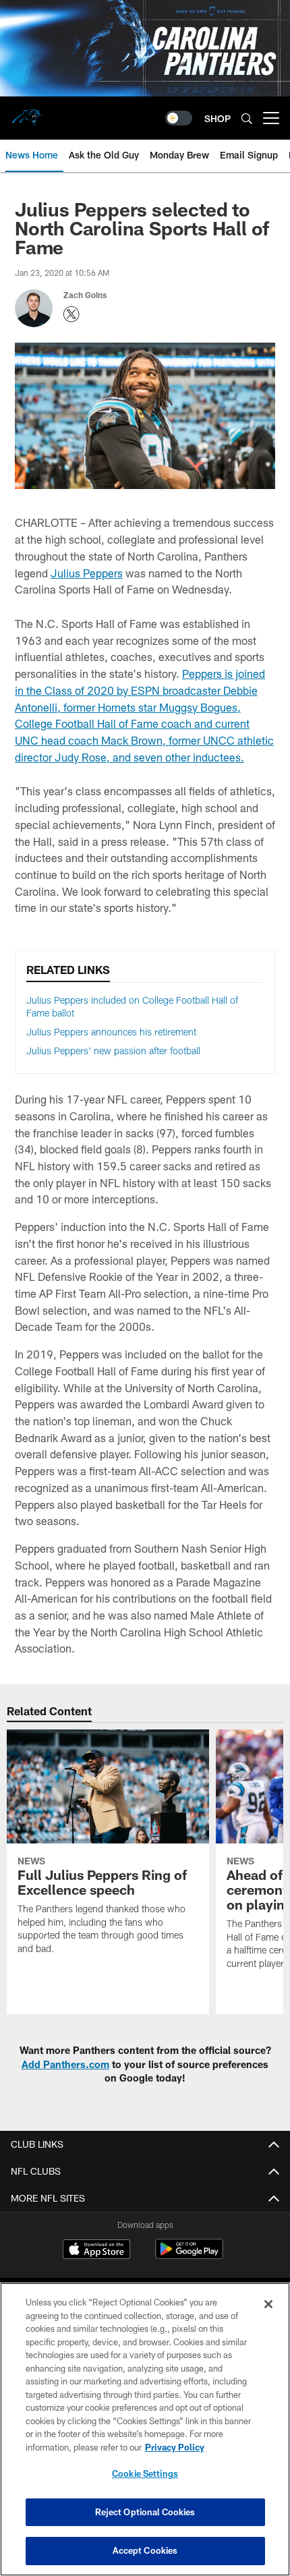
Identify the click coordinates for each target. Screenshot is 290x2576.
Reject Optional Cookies (145, 2512)
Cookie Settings (145, 2473)
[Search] (247, 118)
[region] (145, 2429)
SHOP (217, 118)
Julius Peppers (87, 573)
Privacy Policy (175, 2447)
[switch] (179, 118)
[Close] (268, 2304)
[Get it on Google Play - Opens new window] (189, 2256)
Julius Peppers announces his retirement (111, 1032)
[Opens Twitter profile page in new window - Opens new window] (71, 314)
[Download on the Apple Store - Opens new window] (96, 2251)
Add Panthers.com (65, 2064)
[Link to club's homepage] (27, 113)
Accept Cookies (145, 2550)
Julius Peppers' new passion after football (113, 1051)
